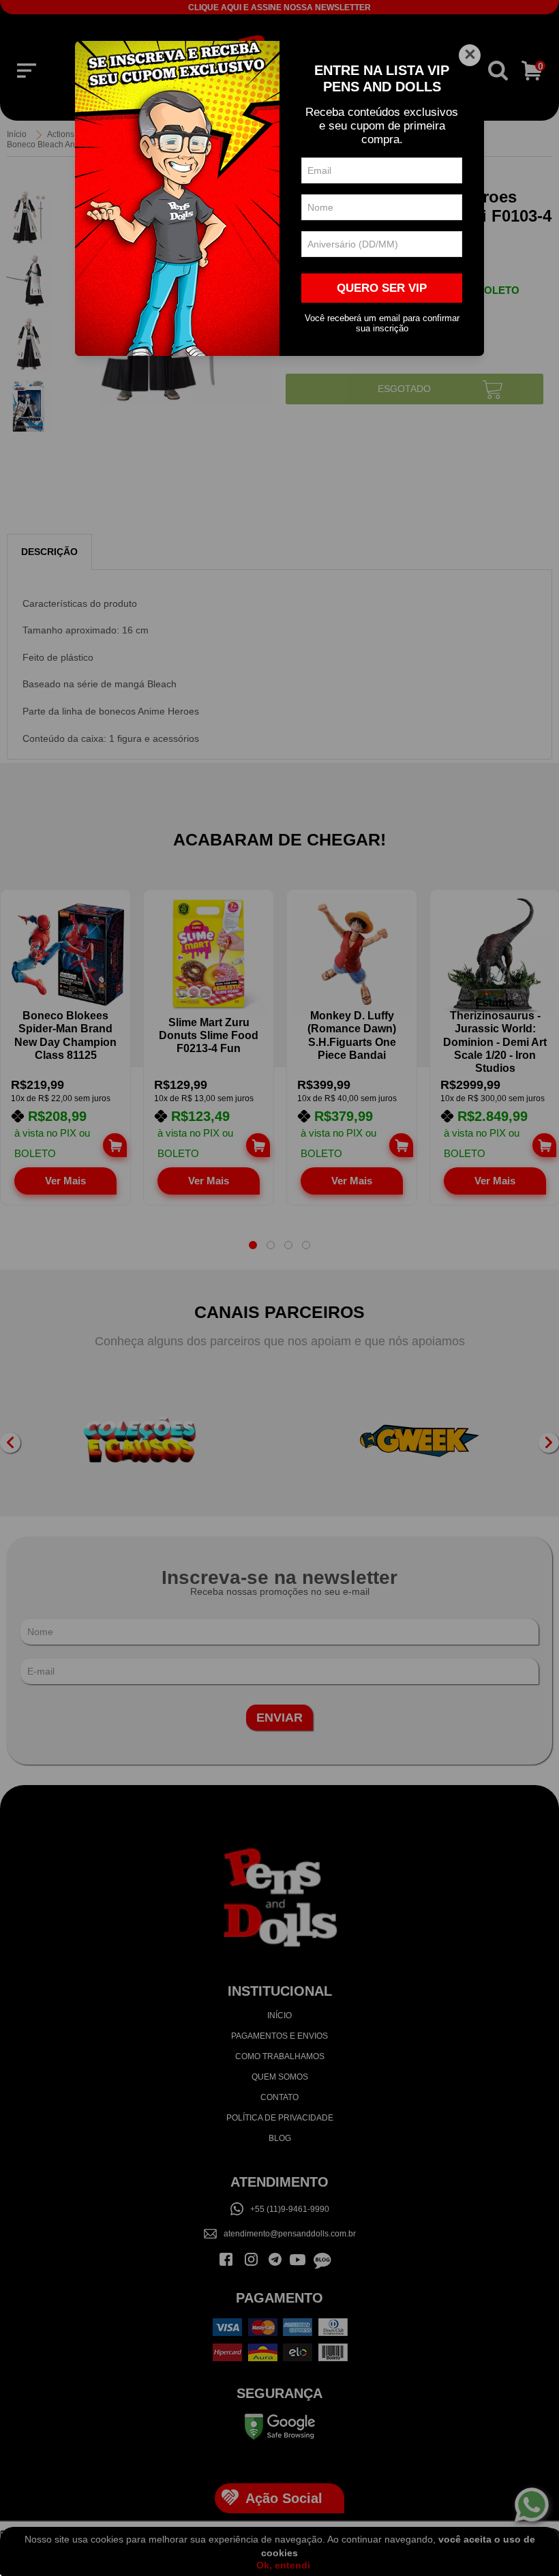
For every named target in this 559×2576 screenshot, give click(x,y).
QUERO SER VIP (382, 288)
